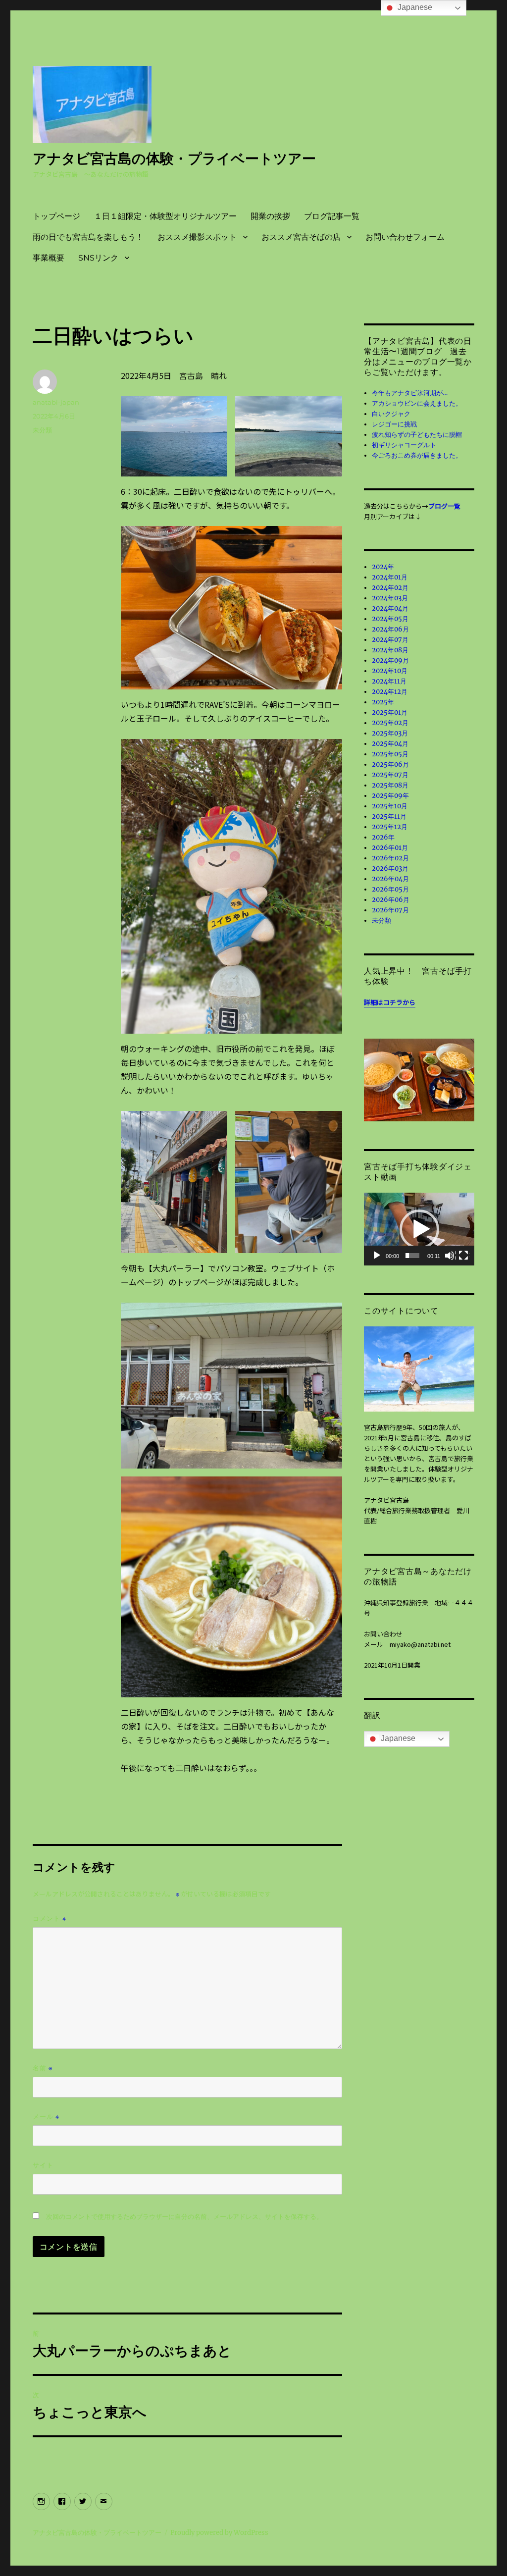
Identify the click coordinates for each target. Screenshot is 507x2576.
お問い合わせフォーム (405, 237)
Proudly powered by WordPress (219, 2533)
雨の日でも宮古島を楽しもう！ (88, 237)
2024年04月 (390, 608)
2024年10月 (390, 671)
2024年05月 (390, 619)
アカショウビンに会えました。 (417, 403)
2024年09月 (390, 660)
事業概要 (49, 258)
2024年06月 (390, 629)
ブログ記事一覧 (332, 216)
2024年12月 (390, 692)
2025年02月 (390, 723)
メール (46, 2117)
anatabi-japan (56, 402)
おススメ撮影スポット (197, 237)
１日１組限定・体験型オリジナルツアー (165, 216)
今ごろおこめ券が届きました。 (417, 455)
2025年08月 (390, 785)
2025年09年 (390, 796)
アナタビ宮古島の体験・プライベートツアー (174, 158)
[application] (419, 1229)
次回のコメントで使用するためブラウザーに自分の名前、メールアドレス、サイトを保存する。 (184, 2217)
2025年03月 (390, 733)
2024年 (383, 567)
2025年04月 (390, 744)
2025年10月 (390, 806)
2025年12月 (390, 827)
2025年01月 (390, 712)
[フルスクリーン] (464, 1256)
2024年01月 (390, 577)
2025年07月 (390, 775)
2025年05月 (390, 754)
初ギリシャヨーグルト (404, 445)
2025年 (383, 702)
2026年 (383, 837)
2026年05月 (390, 889)
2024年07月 (390, 640)
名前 (43, 2068)
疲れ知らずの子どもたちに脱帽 (417, 435)
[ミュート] (450, 1256)
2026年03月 (390, 868)
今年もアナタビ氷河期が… (410, 393)
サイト (43, 2165)
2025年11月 (389, 816)
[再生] (377, 1256)
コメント (50, 1919)
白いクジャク (391, 414)
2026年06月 (391, 900)
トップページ (56, 216)
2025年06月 (390, 764)
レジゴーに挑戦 (394, 424)
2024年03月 (390, 598)
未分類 (42, 430)
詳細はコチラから (390, 1002)
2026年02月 (390, 858)
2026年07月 (390, 910)
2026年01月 (390, 848)
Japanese (397, 1738)
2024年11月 (389, 681)
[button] (419, 1229)
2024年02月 (390, 588)
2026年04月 (390, 879)
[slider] (412, 1256)
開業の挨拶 (270, 216)
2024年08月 (390, 650)
